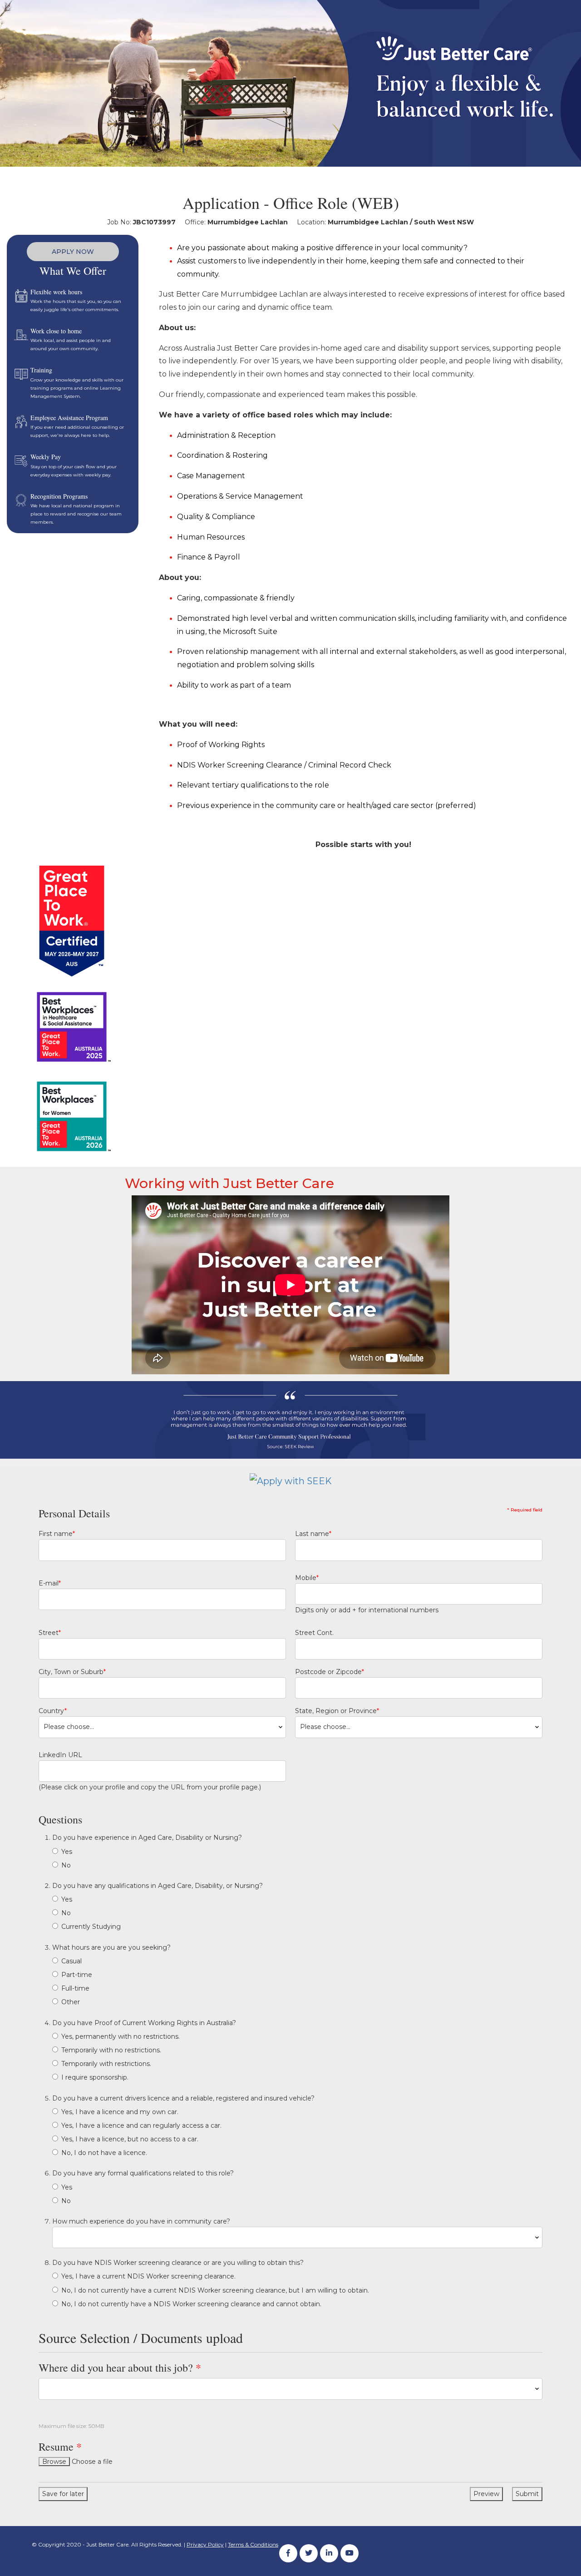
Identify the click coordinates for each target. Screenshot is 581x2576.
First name (57, 1534)
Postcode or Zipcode (330, 1672)
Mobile (307, 1578)
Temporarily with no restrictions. (111, 2050)
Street (50, 1633)
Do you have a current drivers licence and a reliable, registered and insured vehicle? (183, 2098)
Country (53, 1711)
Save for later (63, 2494)
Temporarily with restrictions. (106, 2064)
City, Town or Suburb (72, 1672)
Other (71, 2002)
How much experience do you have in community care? (141, 2221)
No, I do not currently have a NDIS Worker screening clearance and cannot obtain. (191, 2304)
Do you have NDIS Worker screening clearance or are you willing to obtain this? (178, 2263)
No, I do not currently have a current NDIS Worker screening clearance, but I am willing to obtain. (215, 2290)
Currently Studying (91, 1927)
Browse (54, 2462)
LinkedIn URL (60, 1755)
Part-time (77, 1975)
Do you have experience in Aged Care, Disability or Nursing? (147, 1838)
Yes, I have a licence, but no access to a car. (130, 2139)
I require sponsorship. (95, 2077)
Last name (313, 1534)
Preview (486, 2494)
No (66, 1865)
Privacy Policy (205, 2544)
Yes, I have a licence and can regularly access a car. (141, 2125)
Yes (67, 1852)
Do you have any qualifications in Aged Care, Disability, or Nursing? (158, 1886)
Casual (71, 1961)
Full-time (75, 1988)
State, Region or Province (337, 1711)
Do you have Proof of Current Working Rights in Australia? (144, 2023)
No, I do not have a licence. (104, 2153)
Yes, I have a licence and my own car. (120, 2112)
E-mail (50, 1583)
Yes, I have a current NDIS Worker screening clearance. (148, 2276)
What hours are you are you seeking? (111, 1947)
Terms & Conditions (253, 2544)
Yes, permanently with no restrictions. (121, 2036)
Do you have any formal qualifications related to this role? (143, 2173)
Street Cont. (314, 1633)
